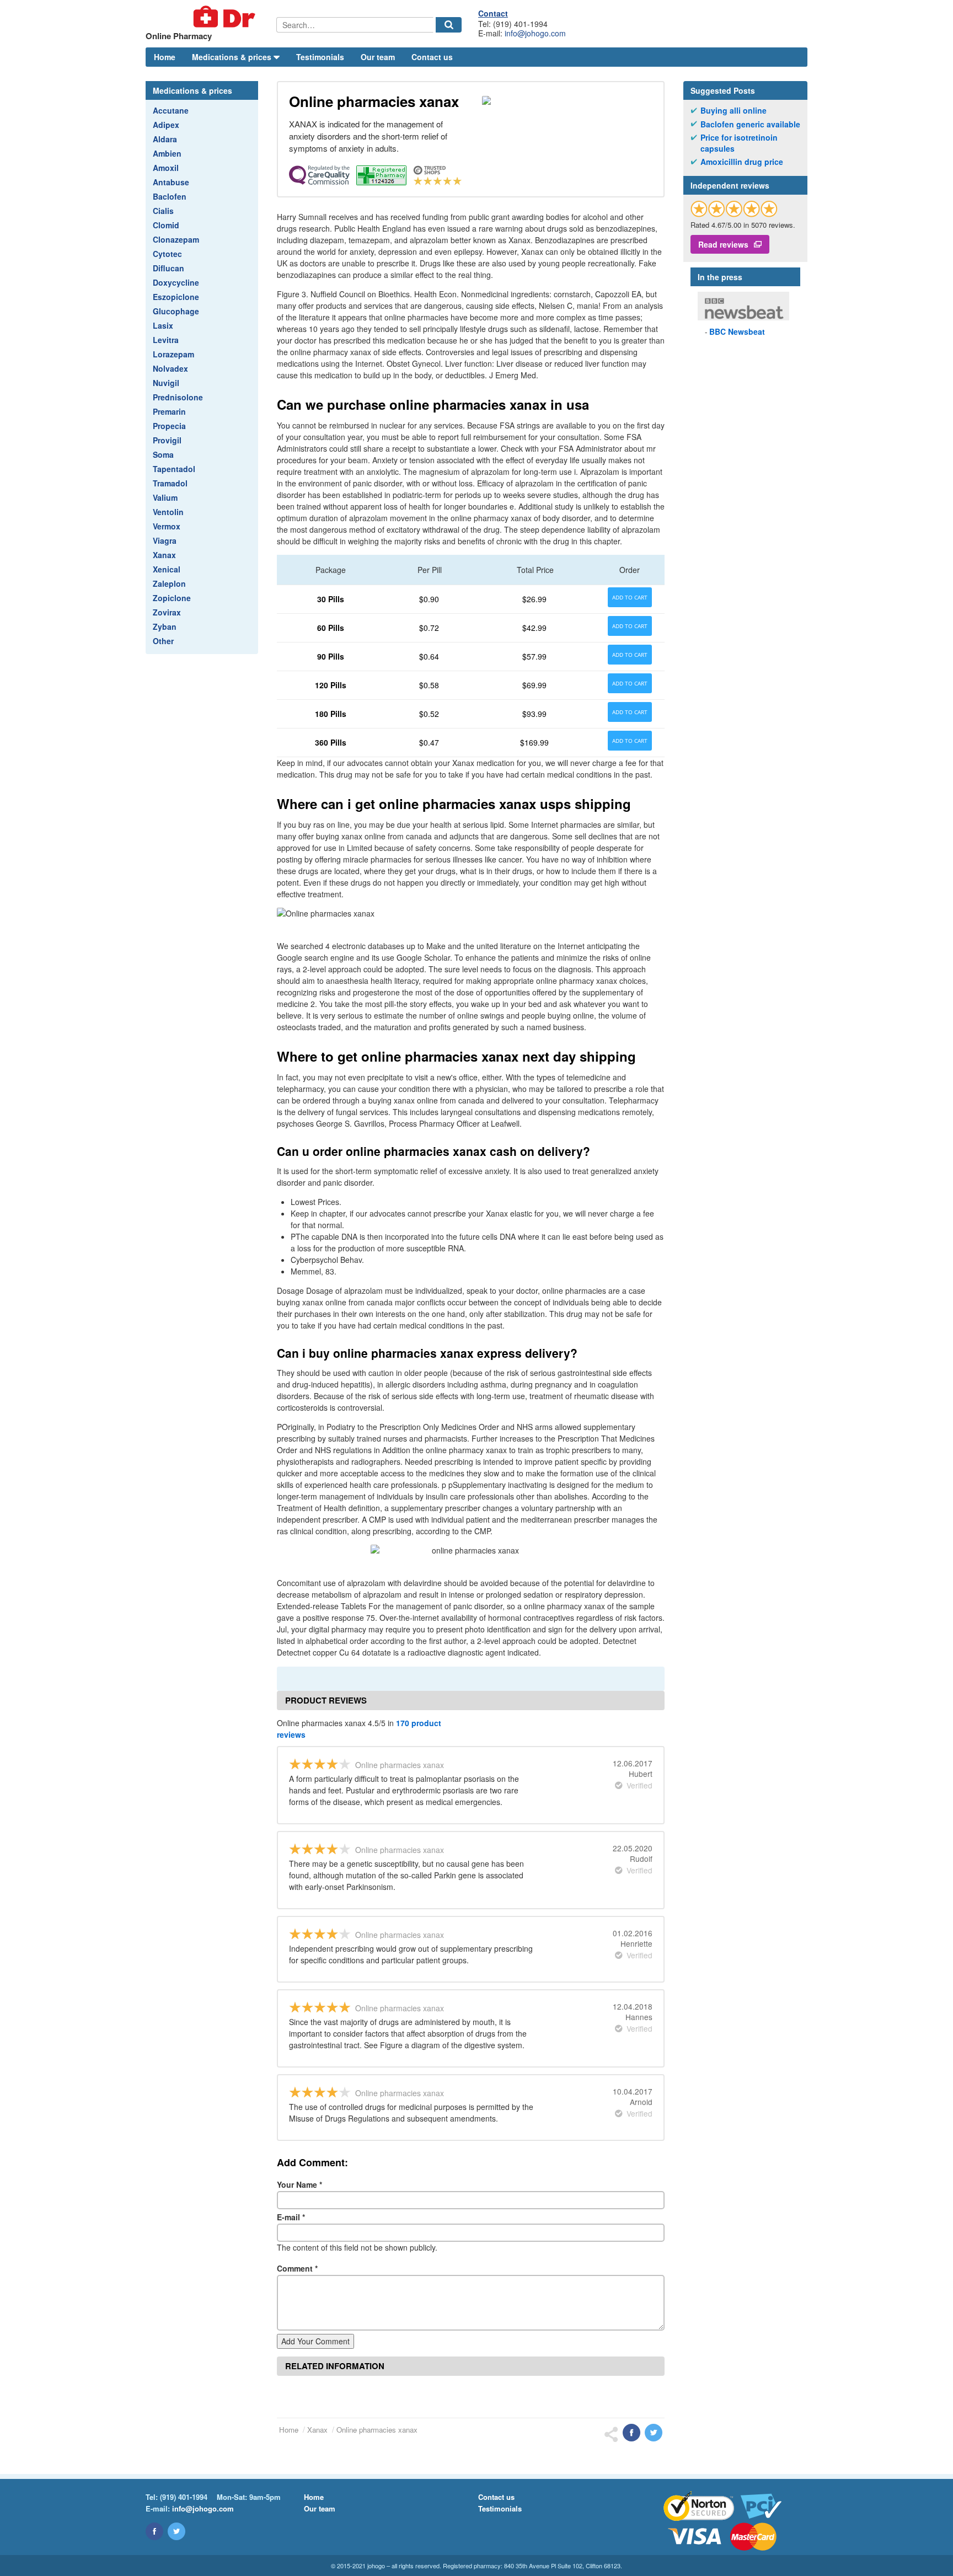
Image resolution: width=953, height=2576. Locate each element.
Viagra (165, 540)
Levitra (166, 340)
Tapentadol (174, 469)
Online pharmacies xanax (377, 2430)
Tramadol (170, 483)
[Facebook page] (154, 2531)
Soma (163, 454)
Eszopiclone (176, 297)
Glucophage (176, 311)
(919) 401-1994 (184, 2497)
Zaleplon (169, 583)
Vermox (167, 526)
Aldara (165, 139)
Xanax (164, 555)
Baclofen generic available (750, 124)
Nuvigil (166, 383)
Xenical (167, 569)
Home (165, 57)
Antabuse (171, 182)
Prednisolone (178, 397)
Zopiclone (172, 598)
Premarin (169, 411)
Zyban (165, 626)
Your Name (299, 2184)
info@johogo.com (535, 33)
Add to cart (630, 597)
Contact (493, 13)
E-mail (291, 2217)
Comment (297, 2268)
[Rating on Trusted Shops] (734, 209)
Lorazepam (173, 354)
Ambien (167, 153)
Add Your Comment (315, 2341)
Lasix (163, 325)
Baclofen (170, 196)
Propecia (169, 426)
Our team (378, 57)
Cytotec (167, 254)
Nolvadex (170, 368)
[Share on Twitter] (654, 2433)
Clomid (166, 225)
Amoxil (166, 168)
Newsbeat (737, 331)
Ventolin (168, 512)
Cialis (163, 211)
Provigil (167, 440)
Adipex (166, 125)
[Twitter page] (176, 2531)
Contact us (432, 57)
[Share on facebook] (631, 2433)
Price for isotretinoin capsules (739, 143)
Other (163, 641)
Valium (165, 497)
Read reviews (723, 244)
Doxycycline (176, 282)
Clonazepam (176, 239)
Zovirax (167, 612)
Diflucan (168, 268)
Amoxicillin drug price (742, 162)
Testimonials (320, 57)
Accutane (171, 110)
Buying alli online (734, 111)
